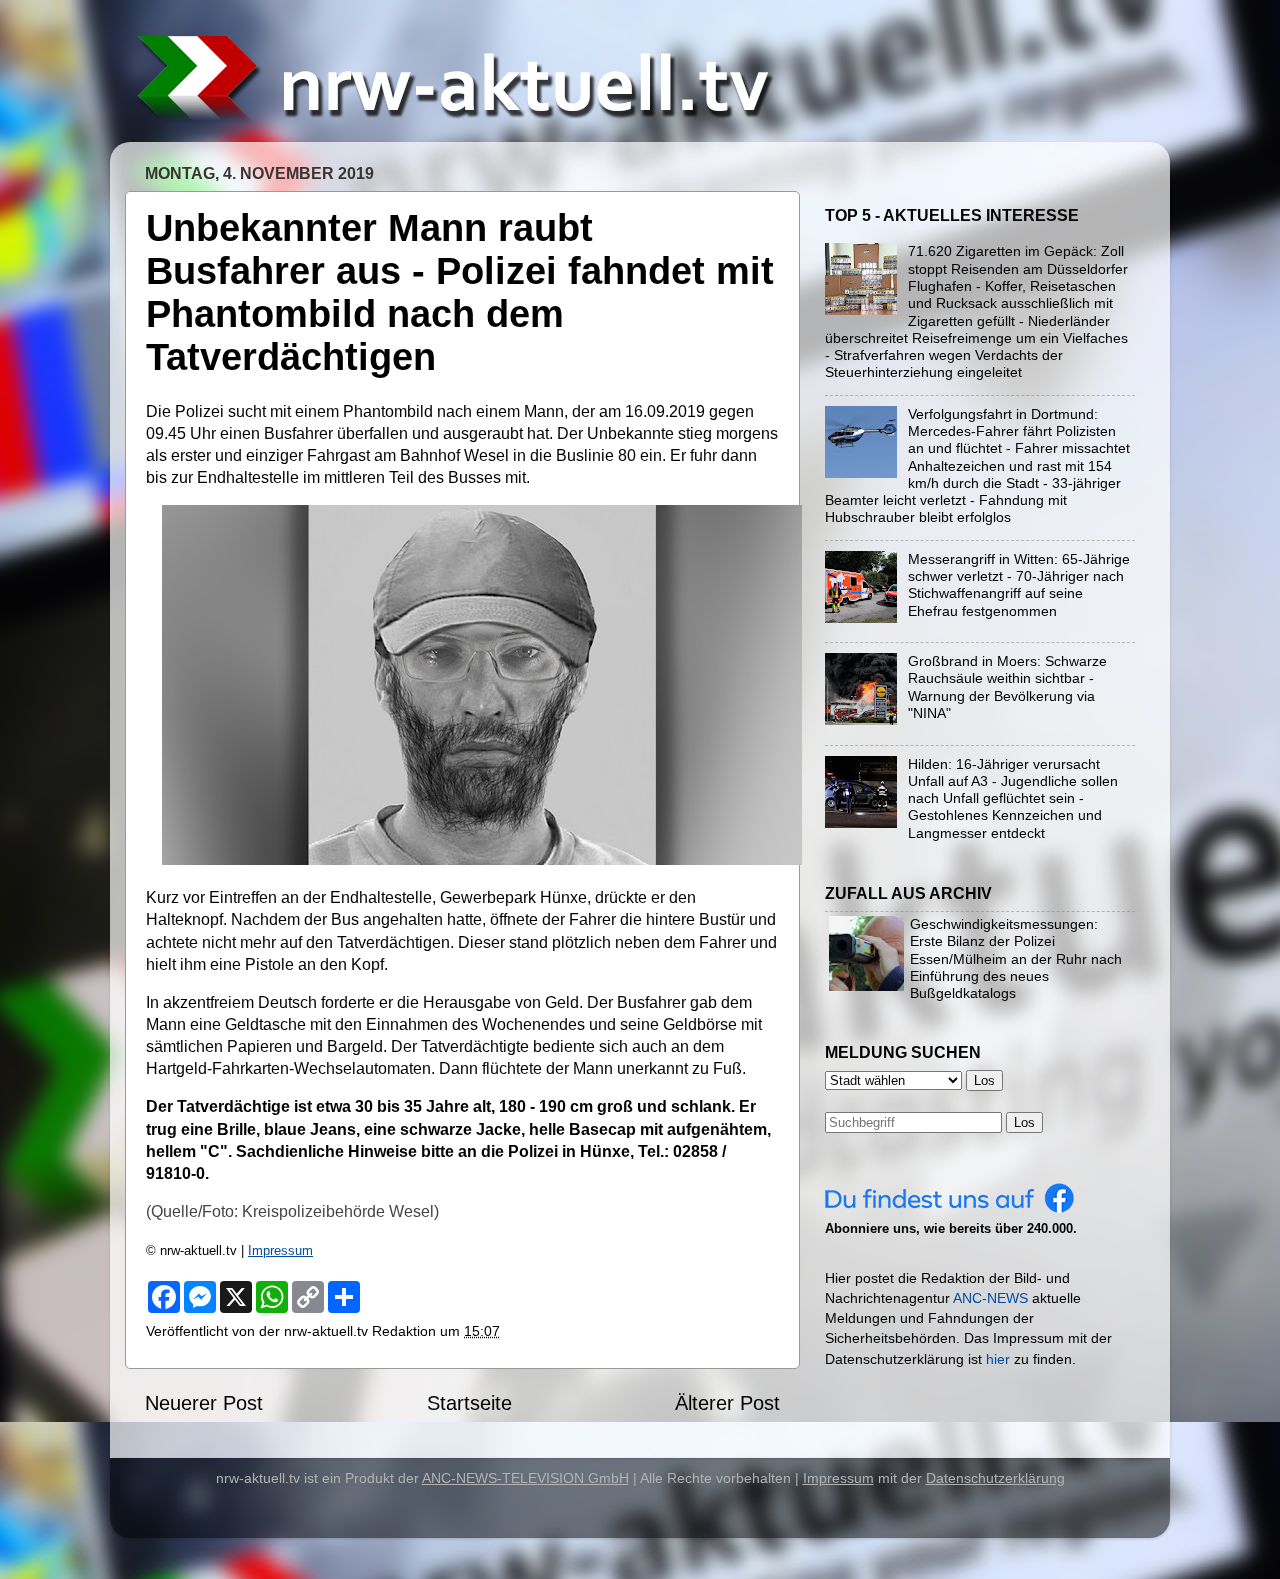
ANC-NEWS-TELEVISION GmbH (525, 1478)
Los (1024, 1122)
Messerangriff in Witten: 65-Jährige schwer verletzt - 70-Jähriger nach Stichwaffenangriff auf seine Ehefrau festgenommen (1019, 585)
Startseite (469, 1403)
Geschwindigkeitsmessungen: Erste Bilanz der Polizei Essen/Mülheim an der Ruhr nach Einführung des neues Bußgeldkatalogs (1016, 958)
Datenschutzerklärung (995, 1478)
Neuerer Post (204, 1403)
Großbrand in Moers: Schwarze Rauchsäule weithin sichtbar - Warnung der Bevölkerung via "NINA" (1007, 687)
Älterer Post (727, 1403)
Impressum (280, 1250)
